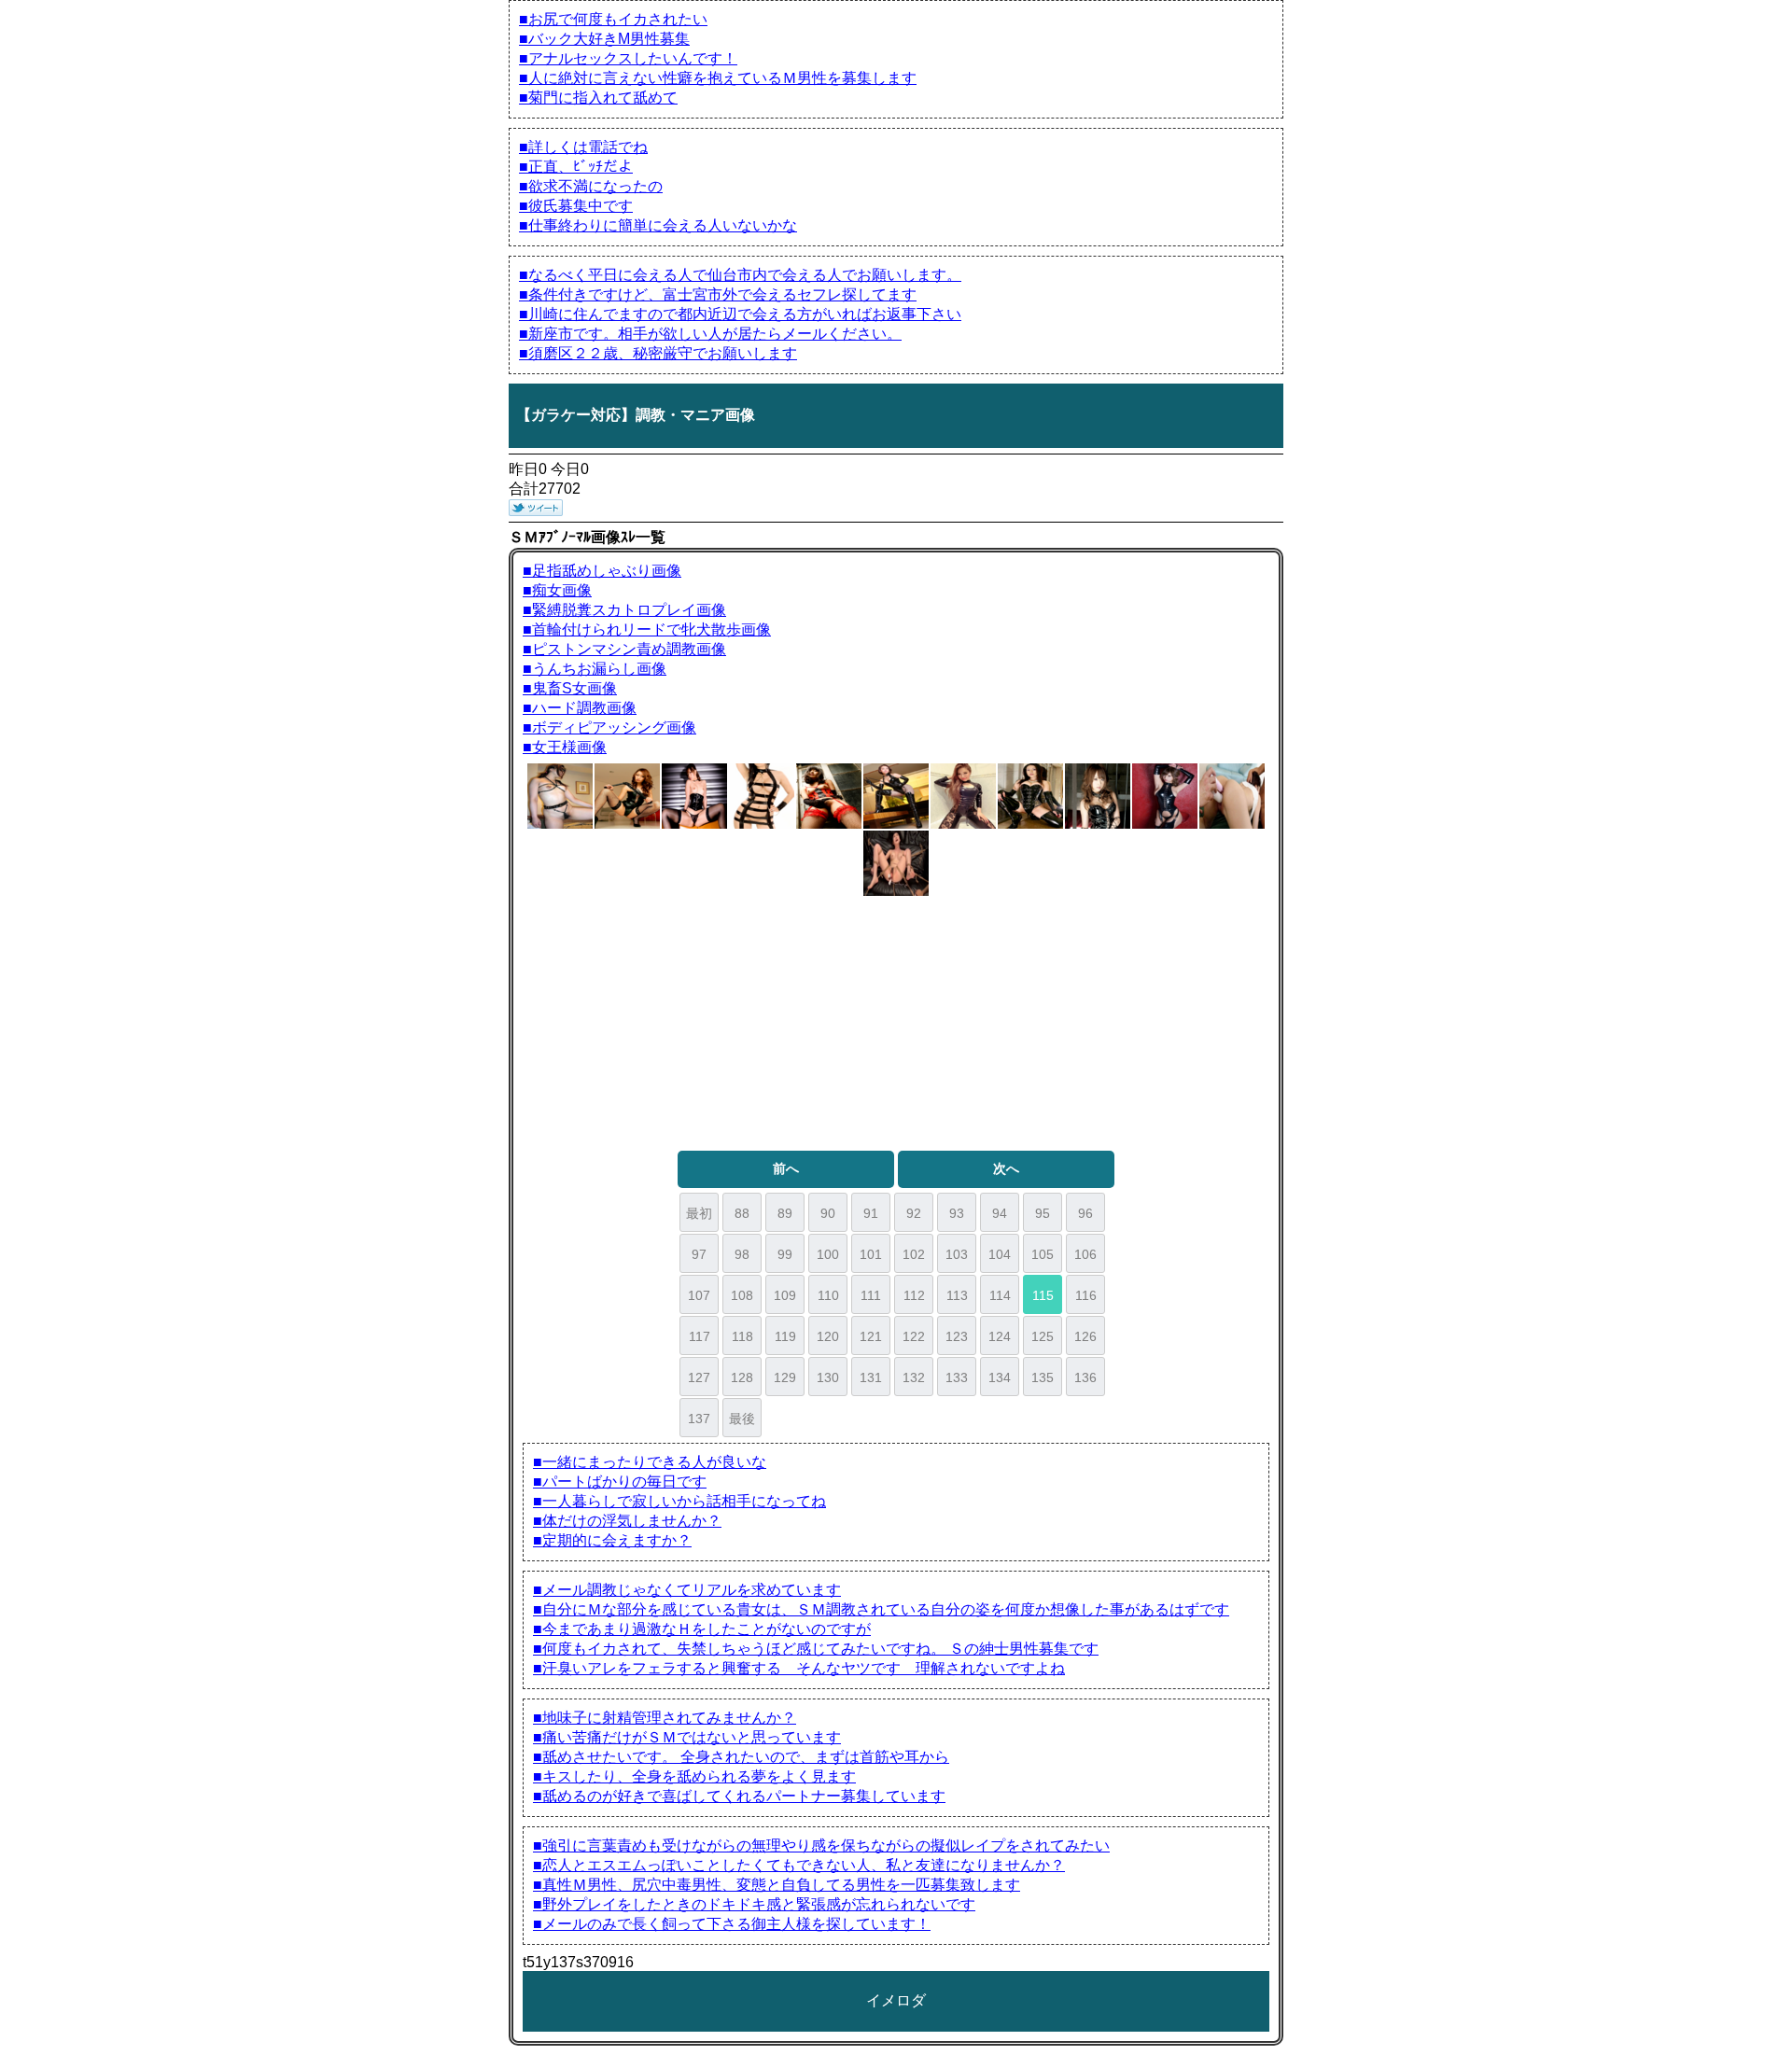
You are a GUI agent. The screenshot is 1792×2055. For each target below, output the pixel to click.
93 (957, 1213)
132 (914, 1377)
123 (957, 1336)
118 (742, 1336)
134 (1000, 1377)
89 (785, 1213)
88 (742, 1213)
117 (700, 1336)
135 (1043, 1377)
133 (957, 1377)
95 (1043, 1213)
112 (914, 1295)
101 (871, 1254)
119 (785, 1336)
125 (1043, 1336)
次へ (1006, 1168)
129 (785, 1377)
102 (914, 1254)
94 (1000, 1213)
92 (914, 1213)
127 (699, 1377)
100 (828, 1254)
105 (1043, 1254)
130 (828, 1377)
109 (785, 1295)
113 (957, 1295)
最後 (742, 1419)
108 (742, 1295)
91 (871, 1213)
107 (699, 1295)
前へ (786, 1168)
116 (1086, 1295)
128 (742, 1377)
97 (699, 1254)
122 (914, 1336)
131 (871, 1377)
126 (1085, 1336)
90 (828, 1213)
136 (1085, 1377)
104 (1000, 1254)
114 (1000, 1295)
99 (785, 1254)
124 (1000, 1336)
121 (871, 1336)
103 (957, 1254)
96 (1085, 1213)
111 (871, 1295)
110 (828, 1295)
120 (828, 1336)
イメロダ (896, 2000)
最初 (699, 1213)
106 (1085, 1254)
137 (699, 1419)
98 (742, 1254)
